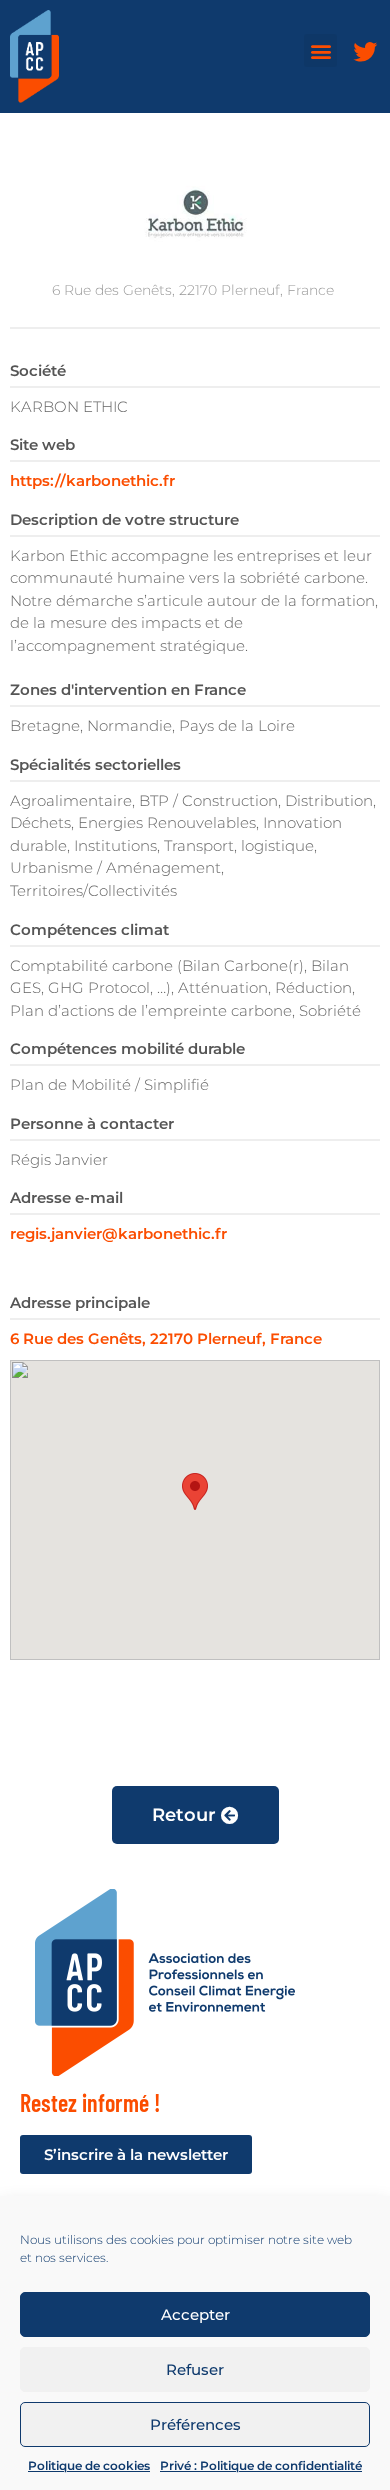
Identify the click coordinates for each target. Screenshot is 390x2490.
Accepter (195, 2314)
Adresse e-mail (66, 1197)
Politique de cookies (89, 2465)
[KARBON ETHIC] (195, 213)
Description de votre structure (124, 519)
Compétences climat (89, 929)
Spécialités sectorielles (95, 764)
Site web (42, 444)
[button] (320, 50)
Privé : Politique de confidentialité (261, 2465)
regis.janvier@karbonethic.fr (118, 1233)
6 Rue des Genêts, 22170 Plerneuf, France (166, 1338)
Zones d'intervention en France (128, 689)
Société (38, 370)
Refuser (195, 2369)
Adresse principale (80, 1302)
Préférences (195, 2424)
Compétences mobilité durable (127, 1048)
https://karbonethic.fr (92, 480)
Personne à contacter (92, 1123)
